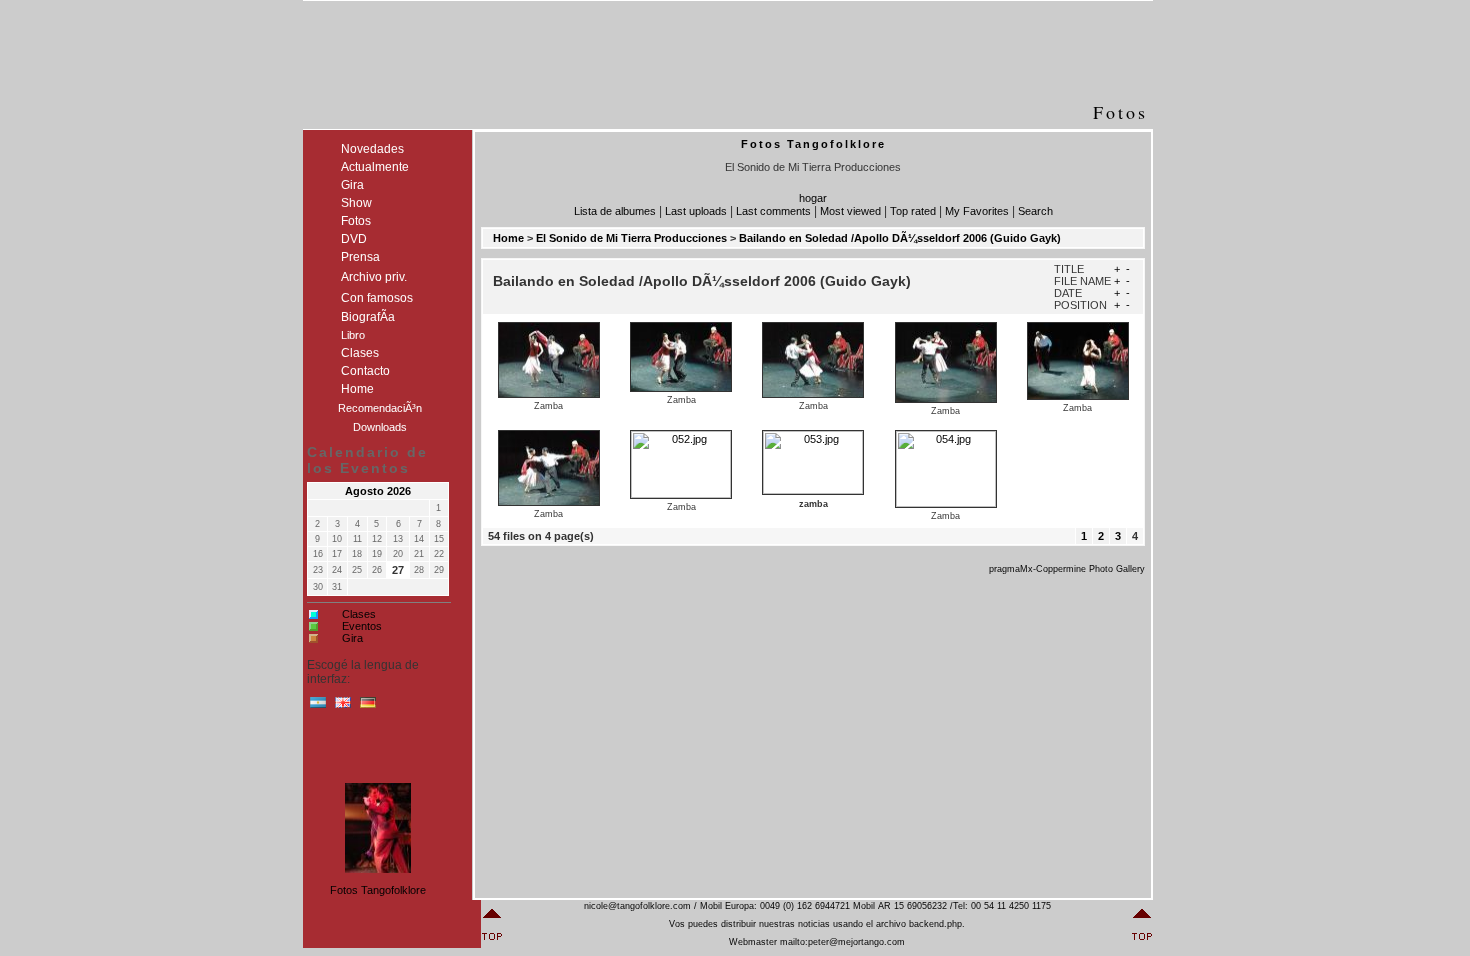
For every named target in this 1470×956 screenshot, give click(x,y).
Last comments (773, 211)
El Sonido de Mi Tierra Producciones (631, 238)
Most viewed (850, 211)
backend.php (935, 924)
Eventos (362, 626)
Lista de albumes (615, 211)
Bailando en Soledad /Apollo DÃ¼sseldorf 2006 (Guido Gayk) (900, 238)
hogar (813, 198)
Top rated (913, 211)
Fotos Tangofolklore (378, 890)
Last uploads (696, 211)
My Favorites (977, 211)
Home (508, 238)
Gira (352, 638)
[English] (343, 707)
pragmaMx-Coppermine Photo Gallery (1067, 569)
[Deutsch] (368, 707)
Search (1035, 211)
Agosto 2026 (378, 491)
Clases (359, 614)
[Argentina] (318, 707)
